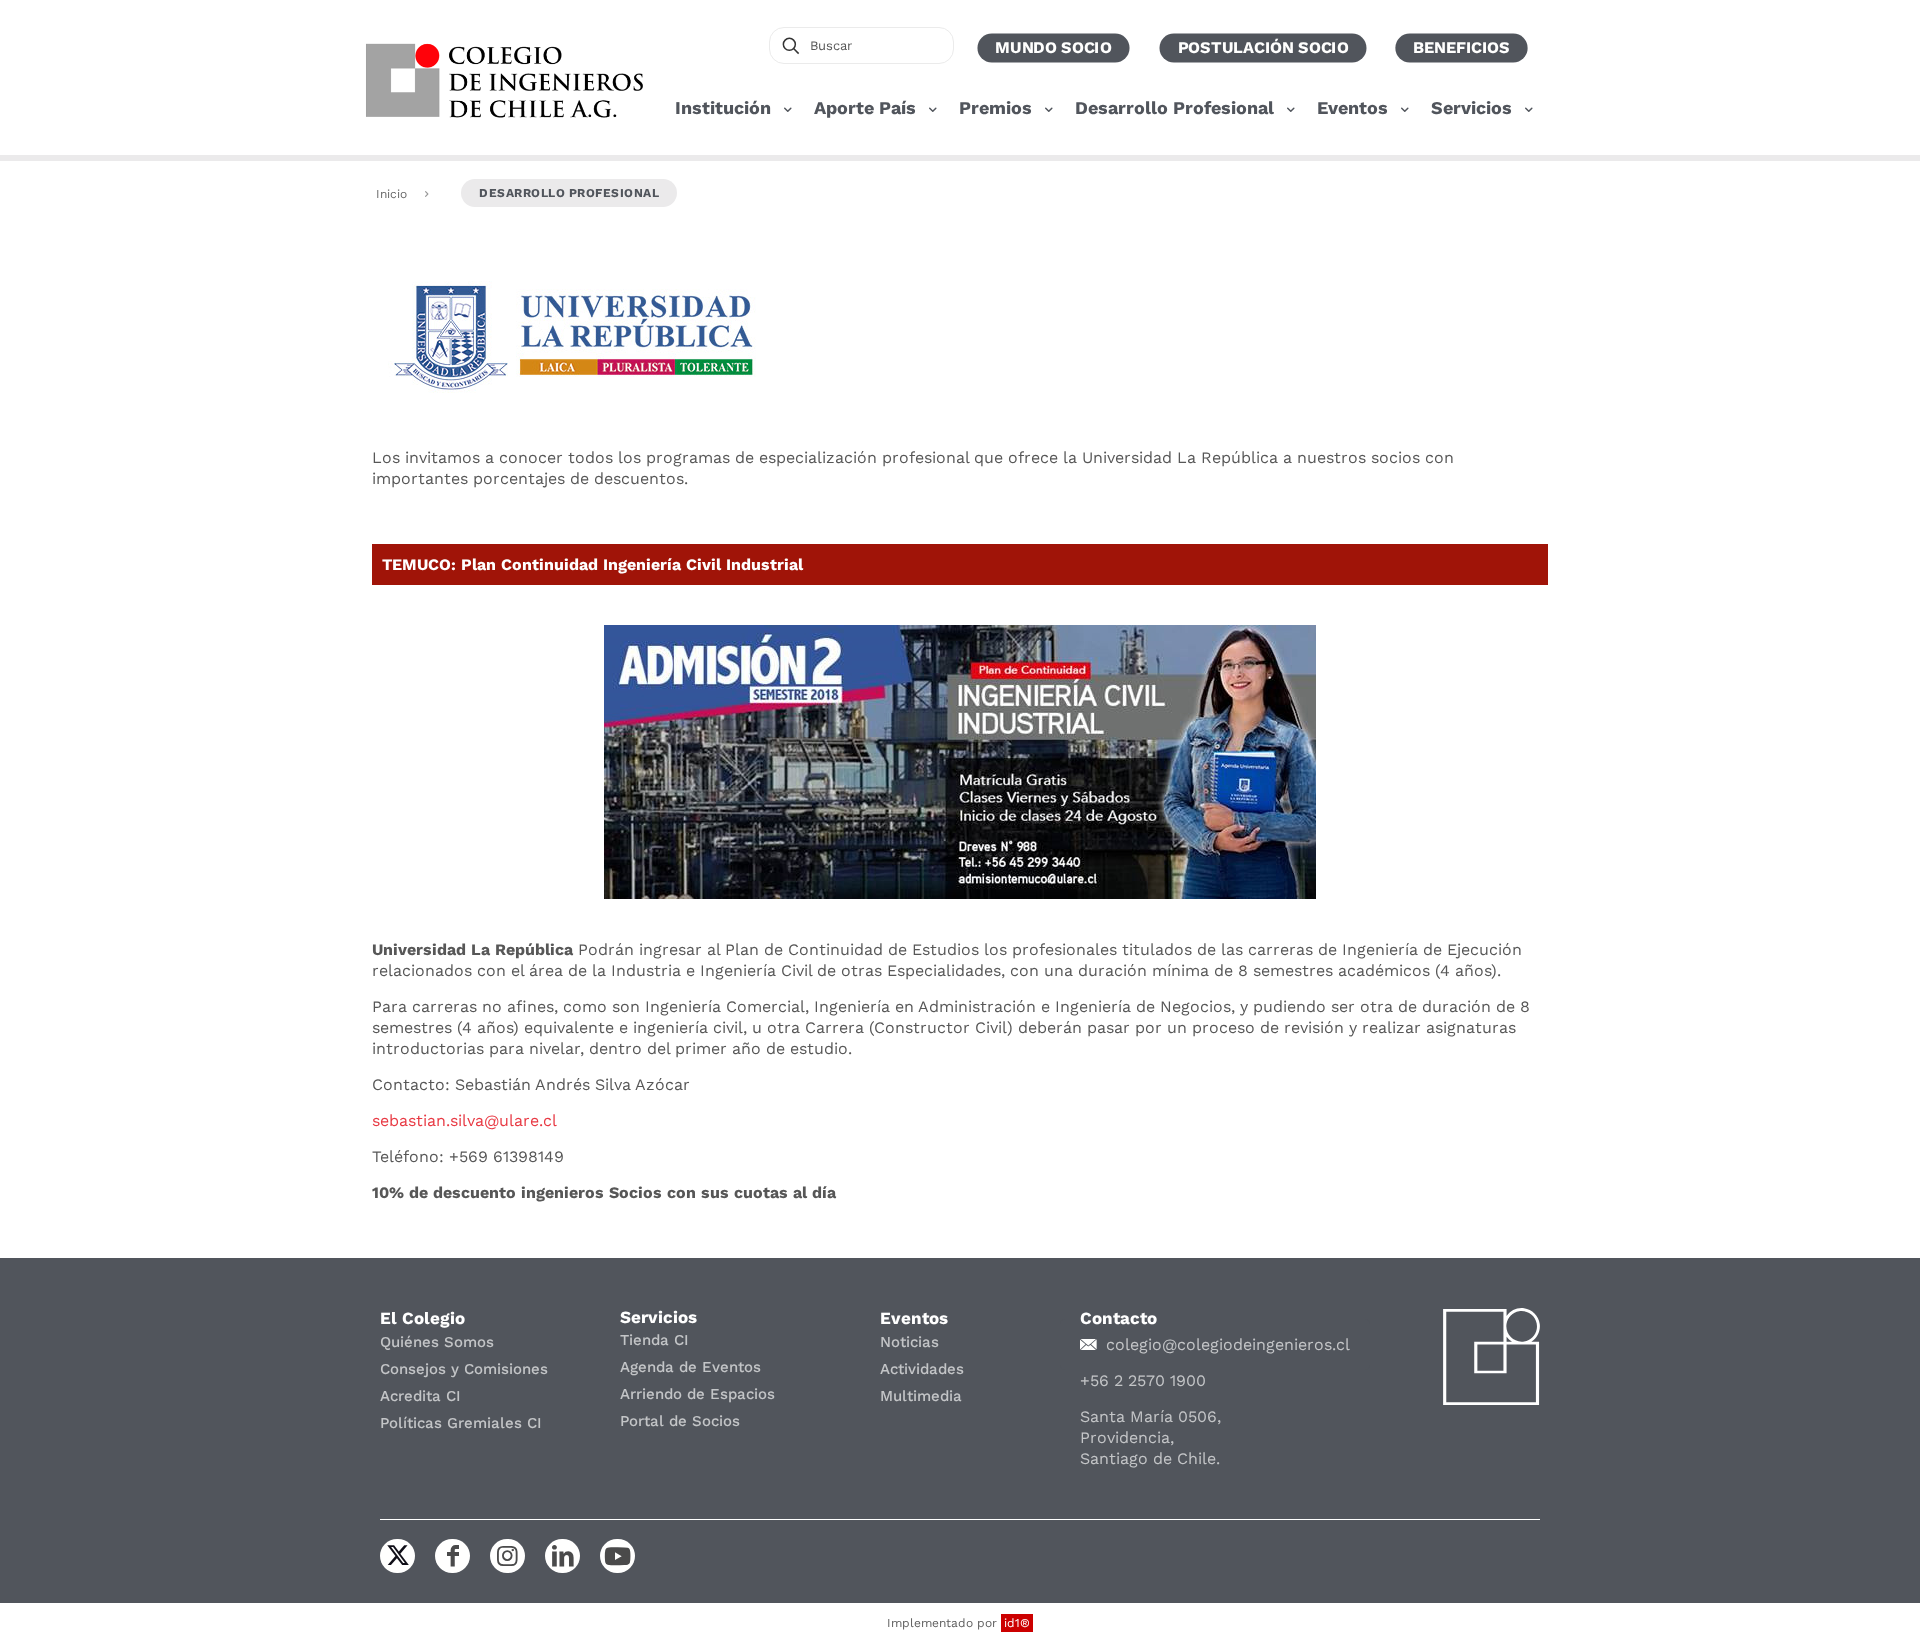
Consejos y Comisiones (464, 1369)
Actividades (922, 1369)
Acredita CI (420, 1396)
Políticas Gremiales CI (461, 1423)
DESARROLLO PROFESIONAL (569, 193)
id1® (1017, 1623)
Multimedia (921, 1396)
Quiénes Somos (437, 1342)
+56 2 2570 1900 (1143, 1380)
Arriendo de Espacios (697, 1394)
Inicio (391, 194)
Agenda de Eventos (690, 1367)
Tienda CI (654, 1340)
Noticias (909, 1342)
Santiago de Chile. (1150, 1458)
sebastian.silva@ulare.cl (464, 1120)
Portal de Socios (680, 1421)
